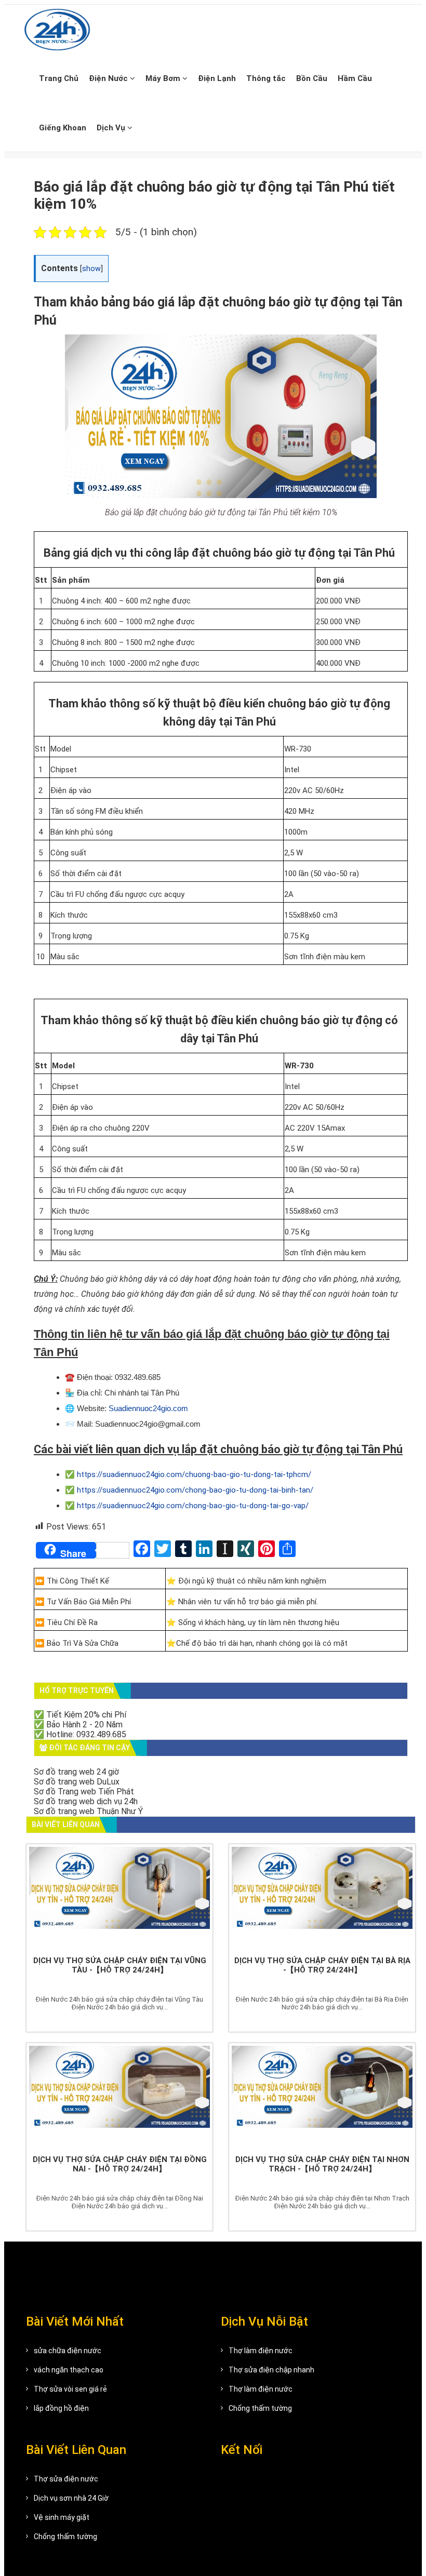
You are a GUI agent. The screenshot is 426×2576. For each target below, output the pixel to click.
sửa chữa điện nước (68, 2351)
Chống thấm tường (260, 2408)
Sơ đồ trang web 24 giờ (76, 1772)
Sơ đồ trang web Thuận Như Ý (88, 1811)
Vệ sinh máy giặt (62, 2517)
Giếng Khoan (63, 128)
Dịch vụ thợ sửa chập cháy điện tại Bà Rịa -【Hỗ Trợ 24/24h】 (322, 1965)
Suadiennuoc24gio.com (148, 1408)
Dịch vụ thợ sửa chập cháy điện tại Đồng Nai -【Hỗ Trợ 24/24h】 (120, 2164)
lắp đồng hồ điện (61, 2408)
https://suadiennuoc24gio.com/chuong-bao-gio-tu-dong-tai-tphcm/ (194, 1474)
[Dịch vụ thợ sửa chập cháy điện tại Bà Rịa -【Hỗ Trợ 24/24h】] (322, 1897)
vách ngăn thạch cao (69, 2370)
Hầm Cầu (355, 78)
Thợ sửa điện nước (66, 2479)
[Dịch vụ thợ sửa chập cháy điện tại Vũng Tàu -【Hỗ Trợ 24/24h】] (119, 1897)
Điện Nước (109, 78)
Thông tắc (266, 78)
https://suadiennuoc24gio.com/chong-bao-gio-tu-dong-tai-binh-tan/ (195, 1490)
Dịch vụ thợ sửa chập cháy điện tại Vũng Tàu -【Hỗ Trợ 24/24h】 (120, 1965)
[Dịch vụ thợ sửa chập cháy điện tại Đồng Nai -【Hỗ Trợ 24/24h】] (119, 2096)
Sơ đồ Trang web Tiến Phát (84, 1792)
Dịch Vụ (112, 128)
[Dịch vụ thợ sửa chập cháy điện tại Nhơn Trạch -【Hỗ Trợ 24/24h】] (322, 2096)
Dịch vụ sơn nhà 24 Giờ (71, 2498)
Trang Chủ (59, 78)
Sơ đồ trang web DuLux (77, 1782)
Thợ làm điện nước (261, 2351)
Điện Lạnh (217, 78)
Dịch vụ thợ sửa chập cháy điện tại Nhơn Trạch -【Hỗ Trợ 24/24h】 (322, 2164)
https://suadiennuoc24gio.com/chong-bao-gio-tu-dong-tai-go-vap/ (193, 1506)
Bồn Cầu (312, 78)
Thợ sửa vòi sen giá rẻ (70, 2389)
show (91, 269)
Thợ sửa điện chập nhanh (271, 2370)
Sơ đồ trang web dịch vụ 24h (86, 1801)
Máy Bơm (164, 78)
